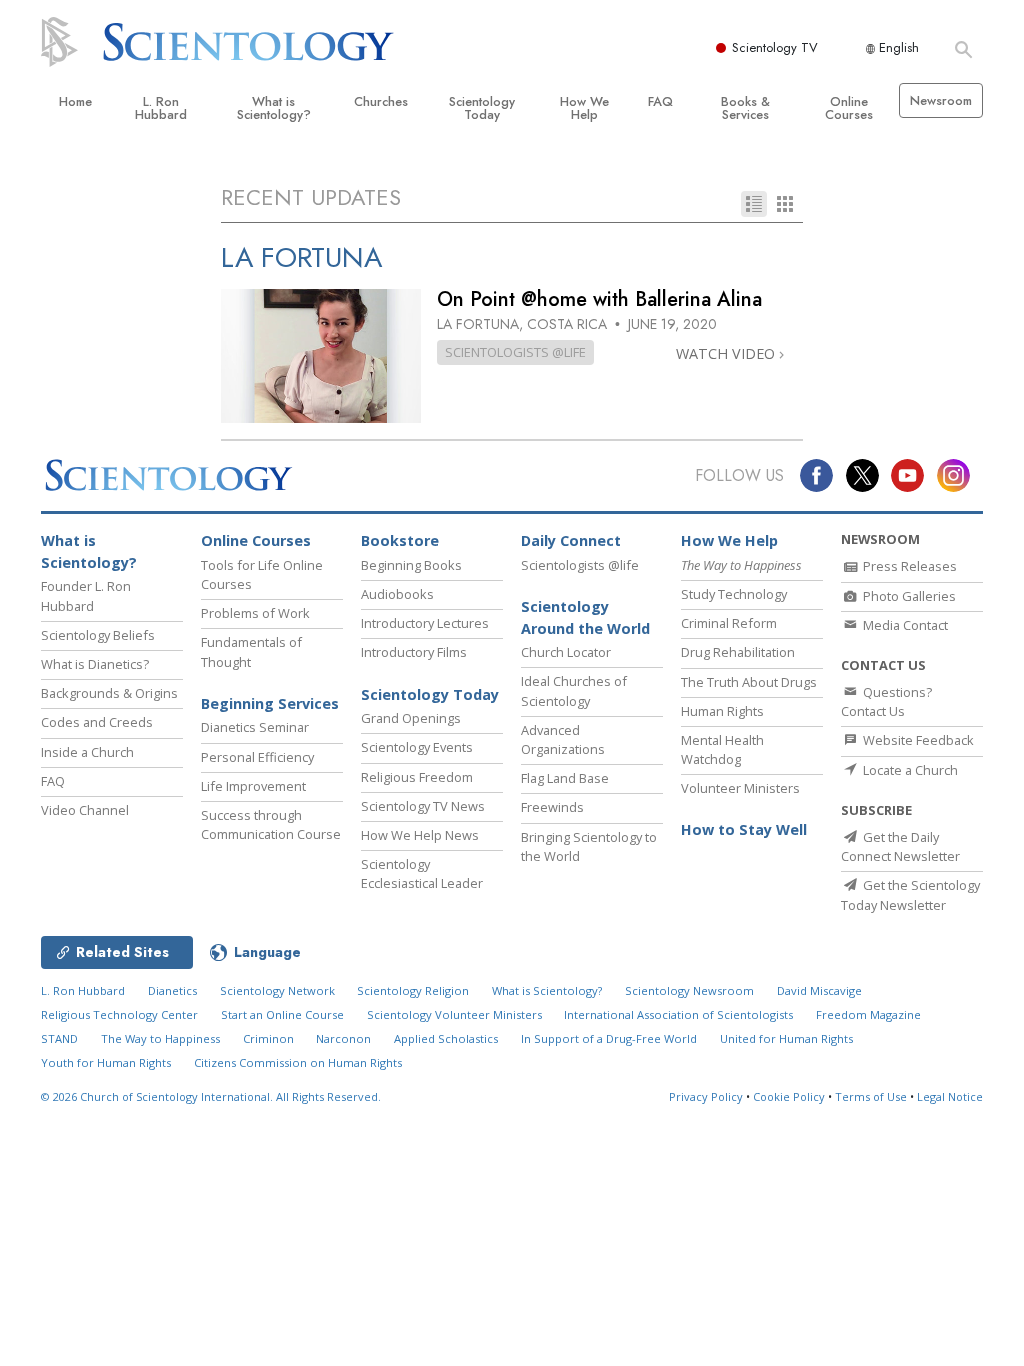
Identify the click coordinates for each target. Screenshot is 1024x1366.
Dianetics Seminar (255, 727)
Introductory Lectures (425, 623)
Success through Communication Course (271, 824)
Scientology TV (775, 47)
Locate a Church (909, 770)
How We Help (584, 108)
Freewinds (552, 807)
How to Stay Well (744, 829)
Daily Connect (571, 540)
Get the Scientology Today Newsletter (910, 894)
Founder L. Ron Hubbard (86, 595)
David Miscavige (819, 990)
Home (75, 101)
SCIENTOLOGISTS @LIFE (515, 352)
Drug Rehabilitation (738, 652)
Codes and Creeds (97, 722)
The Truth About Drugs (749, 682)
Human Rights (722, 711)
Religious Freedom (417, 777)
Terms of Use (871, 1096)
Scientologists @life (580, 565)
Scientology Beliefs (98, 635)
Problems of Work (255, 613)
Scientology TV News (423, 806)
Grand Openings (411, 718)
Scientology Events (417, 747)
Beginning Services (270, 703)
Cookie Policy (789, 1096)
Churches (381, 101)
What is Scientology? (274, 108)
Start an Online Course (282, 1014)
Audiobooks (397, 594)
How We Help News (420, 835)
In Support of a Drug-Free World (609, 1038)
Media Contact (904, 625)
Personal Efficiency (257, 757)
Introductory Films (414, 652)
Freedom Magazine (868, 1014)
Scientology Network (277, 990)
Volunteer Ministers (740, 788)
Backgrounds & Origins (109, 693)
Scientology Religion (413, 990)
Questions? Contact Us (886, 701)
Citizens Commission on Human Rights (298, 1062)
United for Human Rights (786, 1038)
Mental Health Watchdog (722, 749)
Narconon (343, 1038)
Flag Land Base (565, 778)
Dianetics (172, 990)
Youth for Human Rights (106, 1062)
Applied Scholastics (446, 1038)
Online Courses (849, 108)
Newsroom (941, 100)
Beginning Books (411, 565)
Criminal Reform (729, 623)
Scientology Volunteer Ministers (454, 1014)
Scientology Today (482, 108)
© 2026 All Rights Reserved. (211, 1096)
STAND (59, 1038)
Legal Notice (950, 1096)
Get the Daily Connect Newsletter (900, 846)
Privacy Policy (706, 1096)
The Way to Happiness (160, 1038)
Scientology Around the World (585, 617)
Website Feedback (917, 740)
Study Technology (734, 594)
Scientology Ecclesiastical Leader (422, 873)
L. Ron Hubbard (161, 108)
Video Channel (85, 810)
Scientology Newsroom (689, 990)
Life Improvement (253, 786)
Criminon (268, 1038)
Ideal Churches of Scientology (574, 690)
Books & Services (745, 108)
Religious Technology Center (119, 1014)
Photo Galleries (908, 596)
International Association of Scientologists (678, 1014)
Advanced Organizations (563, 739)
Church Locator (566, 652)
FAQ (660, 101)
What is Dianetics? (95, 664)
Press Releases (908, 566)
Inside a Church (87, 752)
